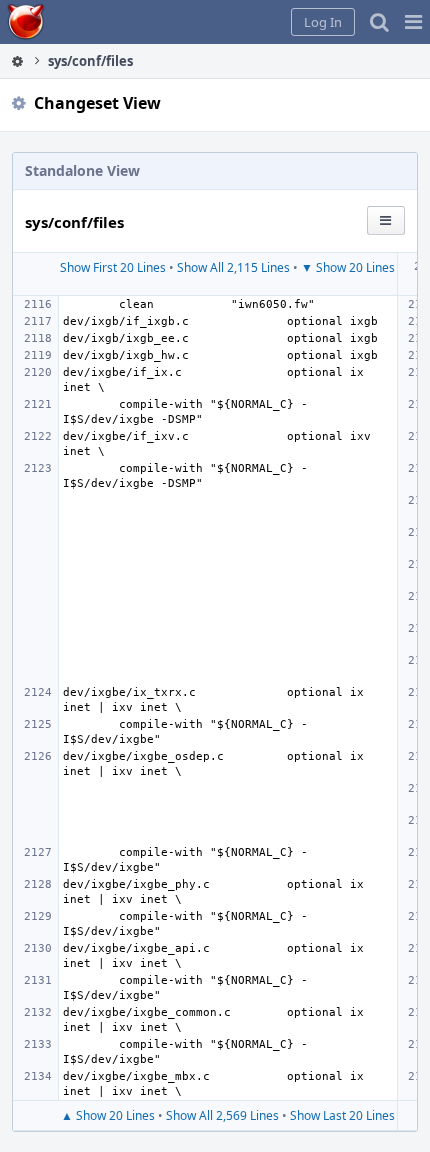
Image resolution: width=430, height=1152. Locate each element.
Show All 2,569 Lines (222, 1115)
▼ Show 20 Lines (348, 267)
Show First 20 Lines (113, 267)
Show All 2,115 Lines (233, 267)
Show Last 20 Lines (342, 1115)
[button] (413, 22)
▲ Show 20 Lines (108, 1115)
